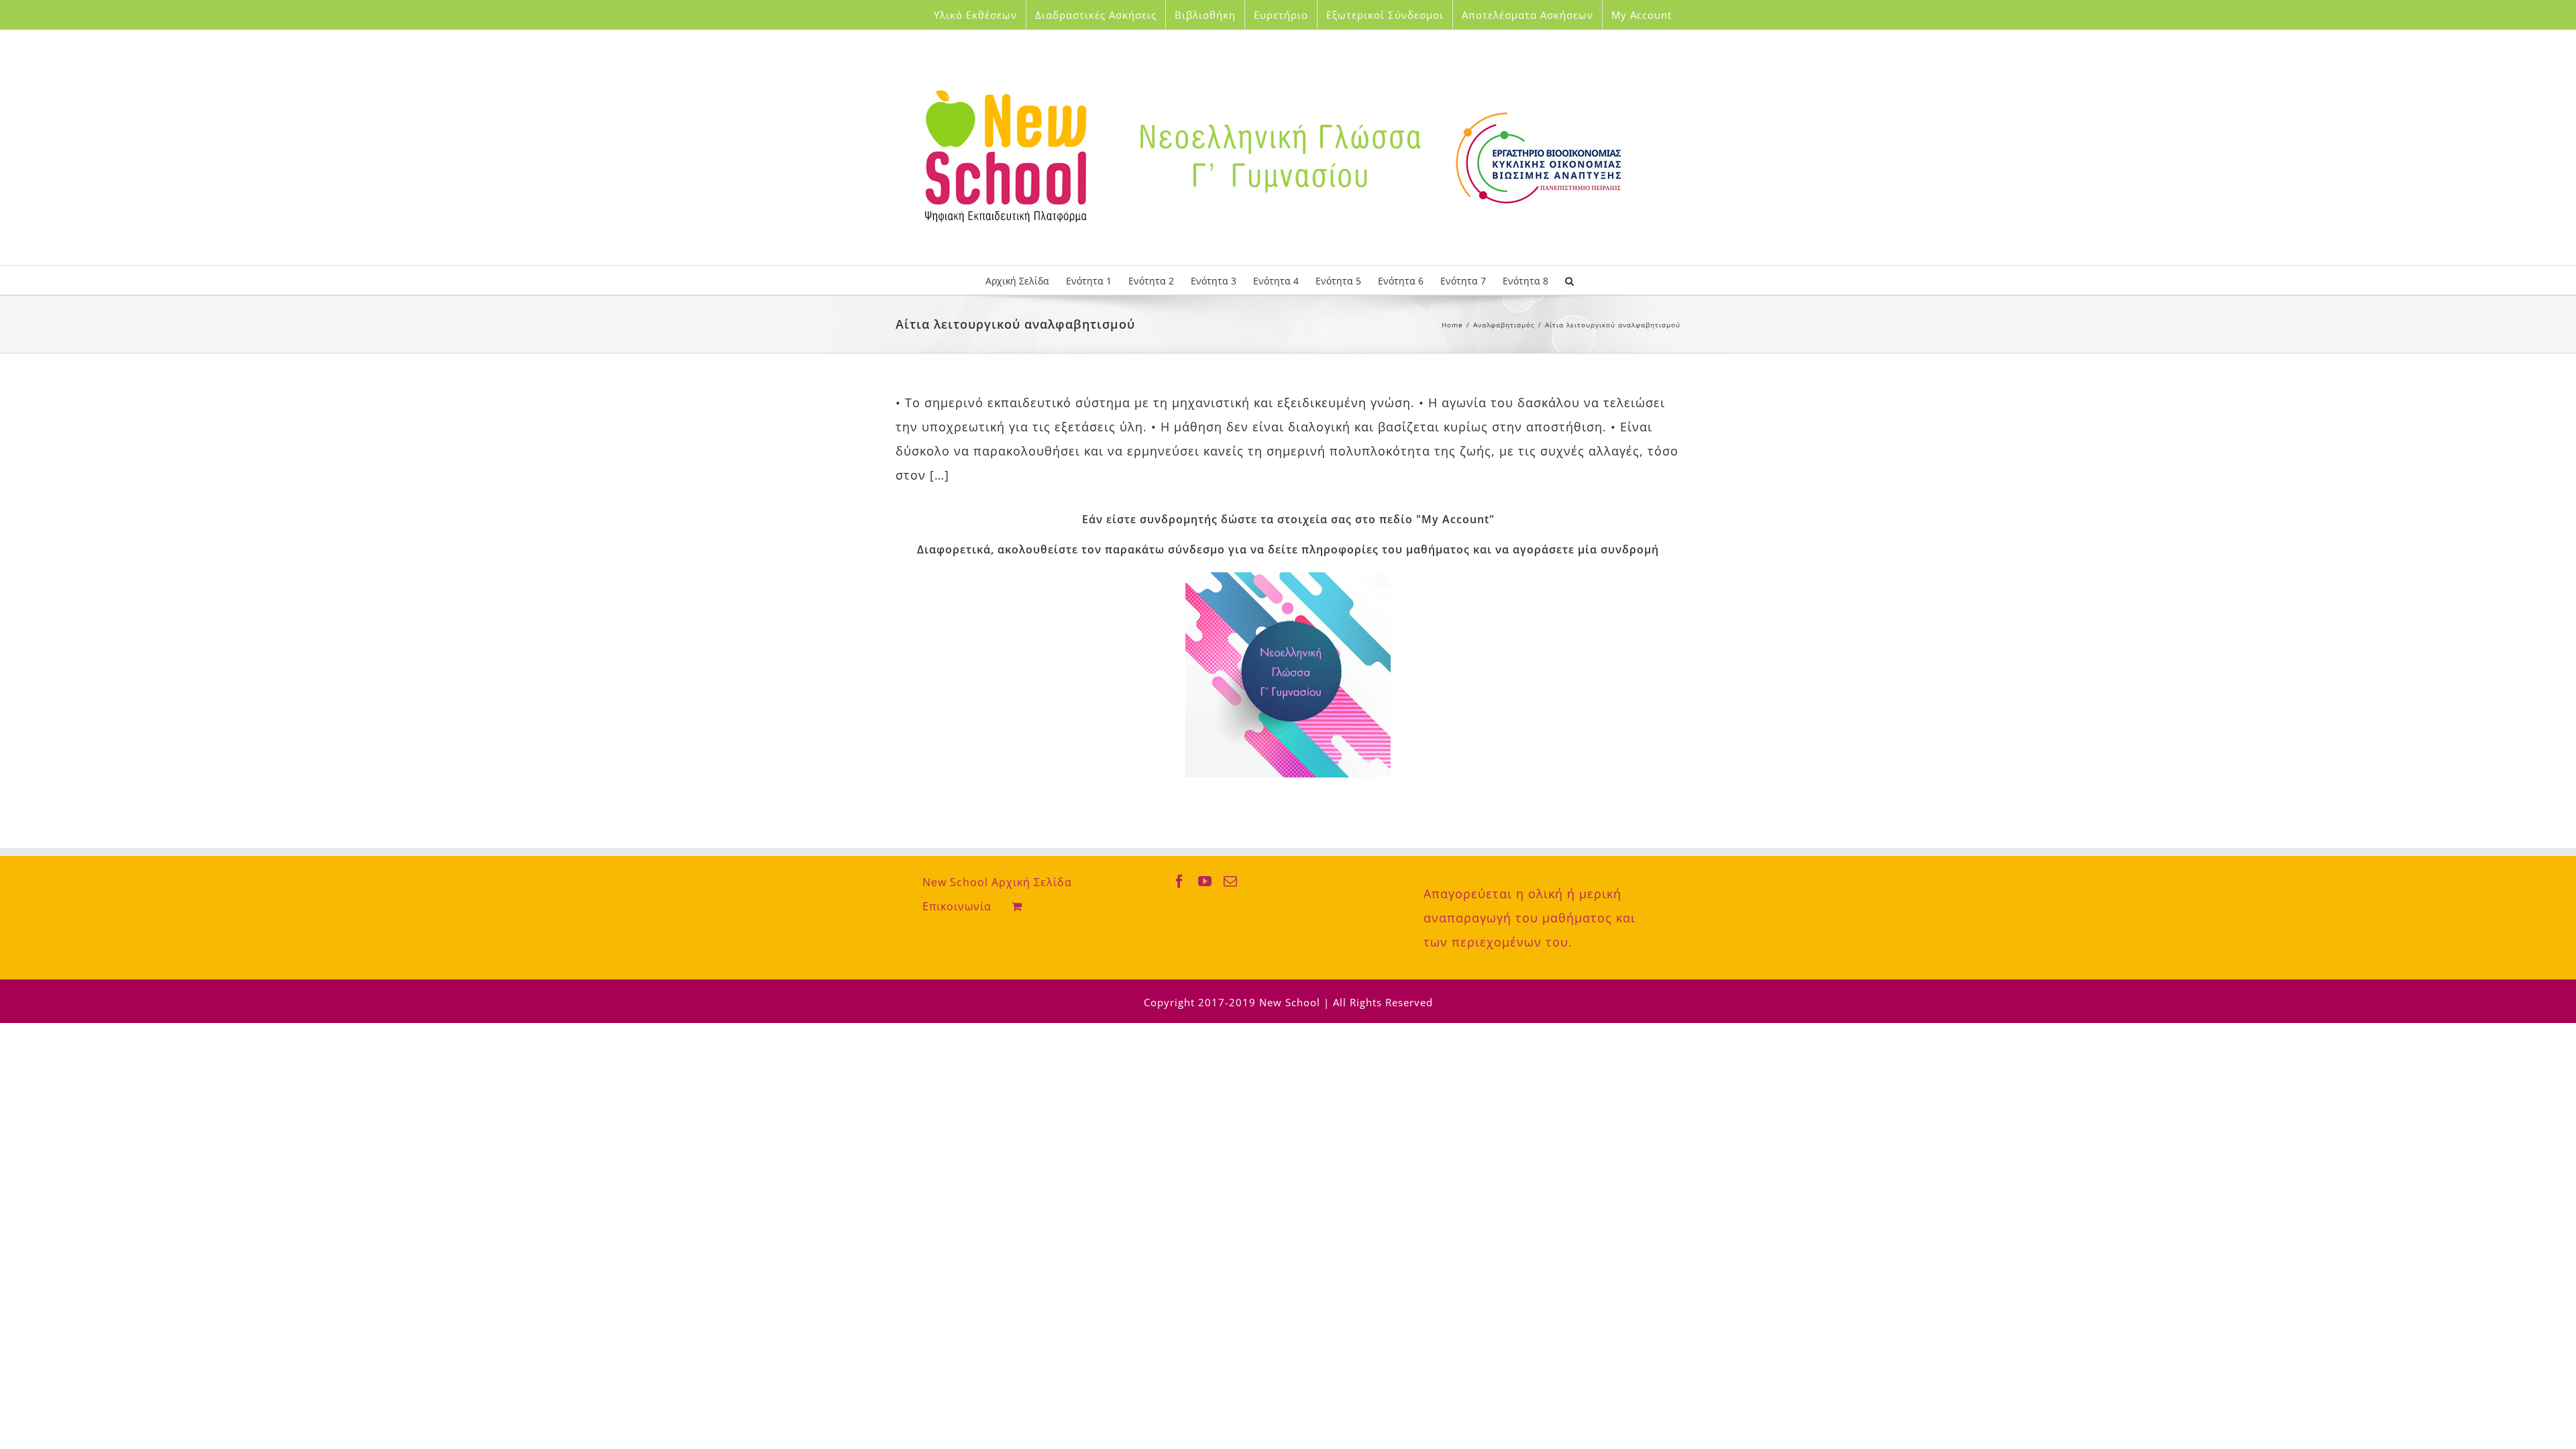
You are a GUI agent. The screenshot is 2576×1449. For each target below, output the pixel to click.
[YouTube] (1205, 881)
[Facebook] (1180, 881)
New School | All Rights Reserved (1346, 1002)
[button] (1569, 280)
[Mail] (1231, 881)
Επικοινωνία (957, 906)
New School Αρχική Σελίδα (997, 882)
